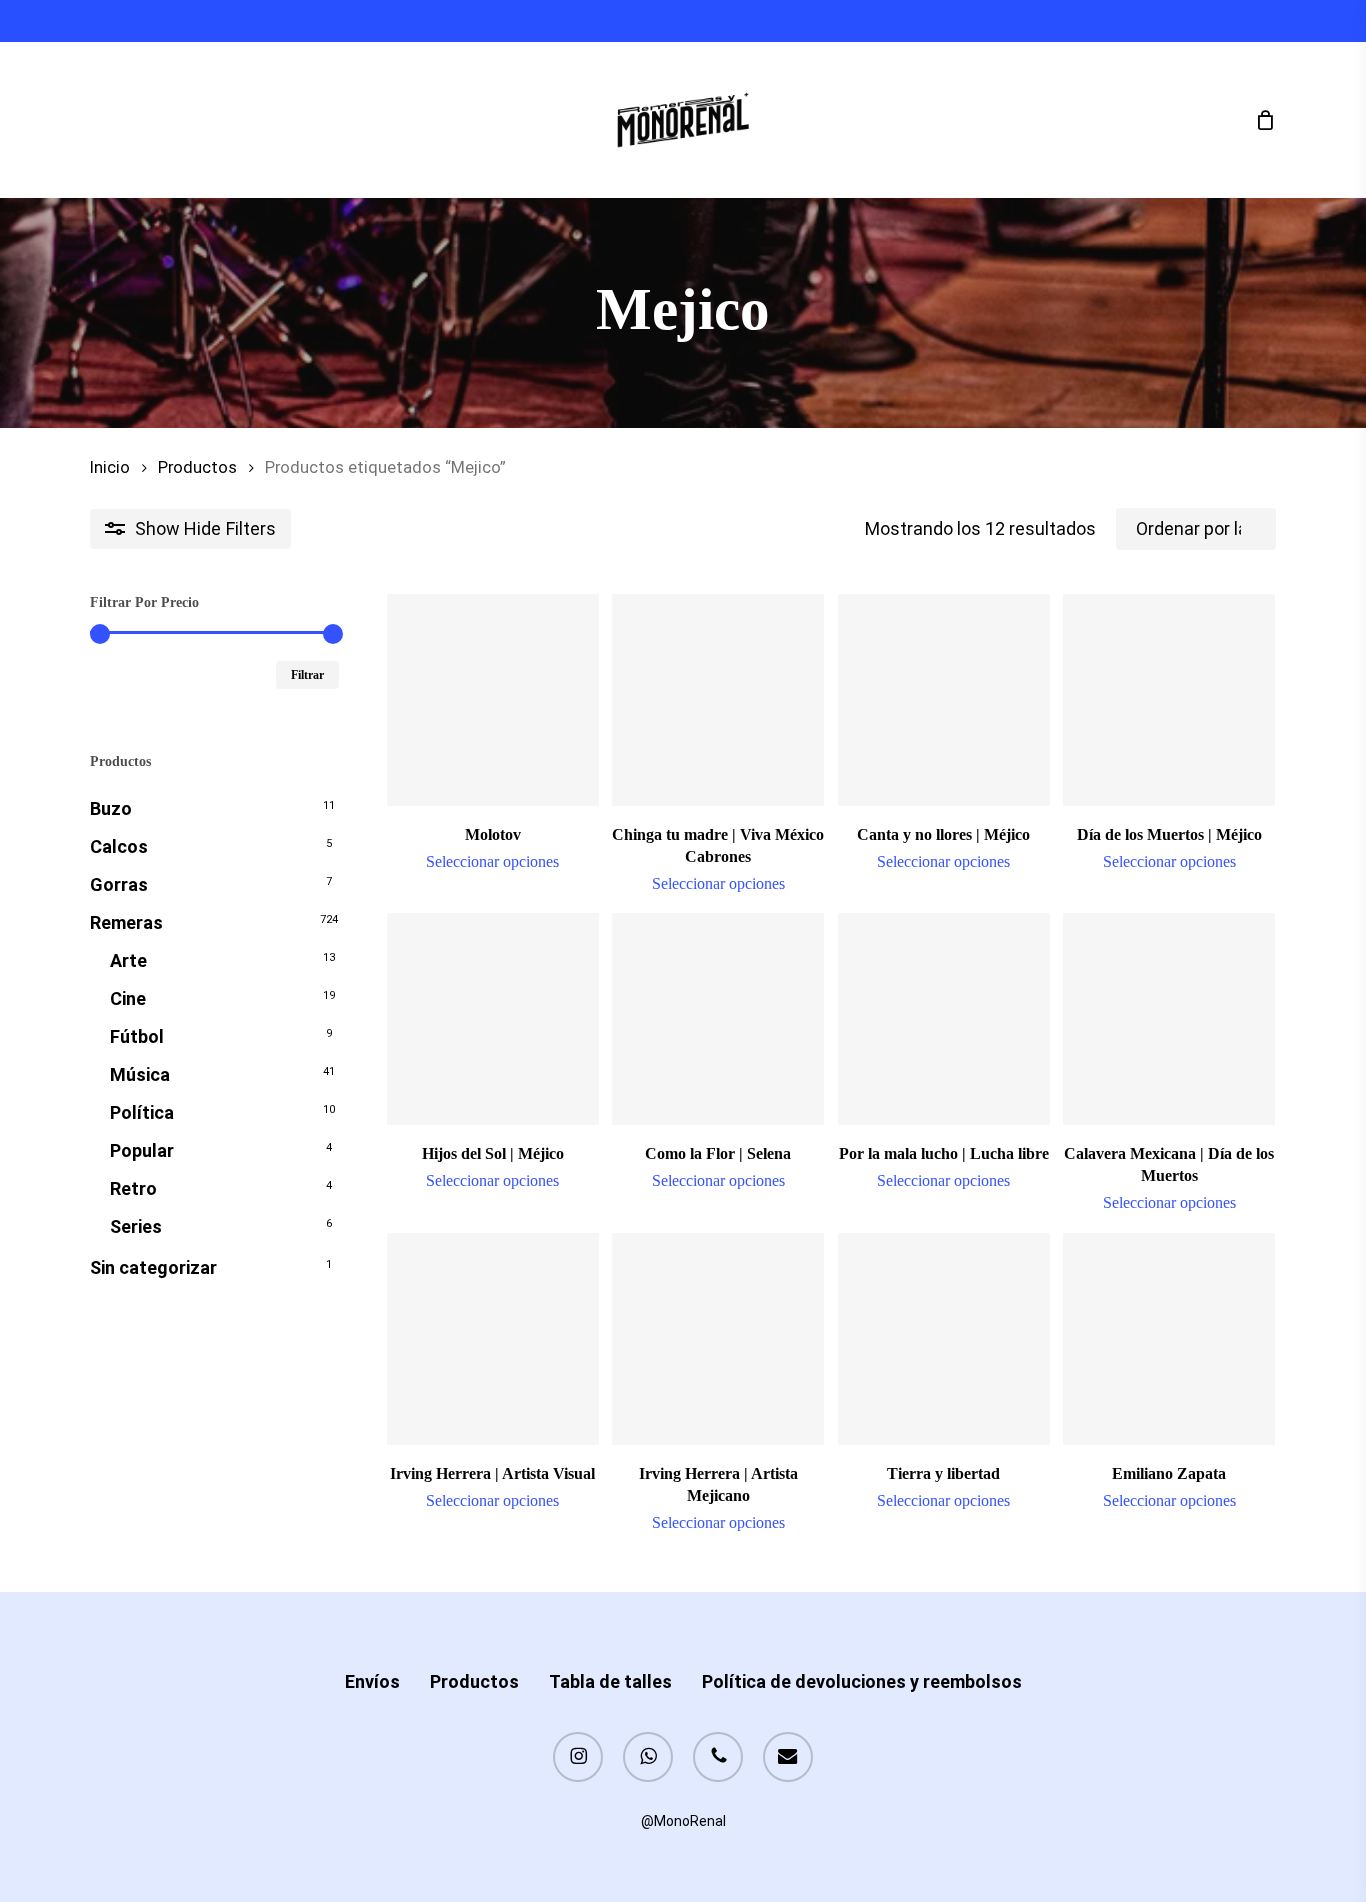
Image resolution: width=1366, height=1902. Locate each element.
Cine (128, 998)
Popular (142, 1150)
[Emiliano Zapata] (1169, 1339)
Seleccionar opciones (492, 862)
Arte (128, 960)
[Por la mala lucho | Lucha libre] (944, 1019)
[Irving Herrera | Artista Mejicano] (718, 1339)
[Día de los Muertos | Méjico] (1169, 700)
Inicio (110, 467)
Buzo (111, 808)
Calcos (119, 846)
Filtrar (307, 675)
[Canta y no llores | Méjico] (944, 700)
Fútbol (137, 1036)
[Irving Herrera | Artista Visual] (493, 1339)
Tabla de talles (610, 1681)
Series (136, 1226)
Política (142, 1112)
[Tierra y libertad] (944, 1339)
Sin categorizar (153, 1267)
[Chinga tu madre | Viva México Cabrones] (718, 700)
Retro (133, 1188)
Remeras (126, 922)
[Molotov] (493, 700)
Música (140, 1074)
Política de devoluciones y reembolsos (862, 1681)
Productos (197, 467)
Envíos (372, 1681)
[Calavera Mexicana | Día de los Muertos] (1169, 1019)
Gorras (119, 884)
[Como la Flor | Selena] (718, 1019)
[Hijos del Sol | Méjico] (493, 1019)
